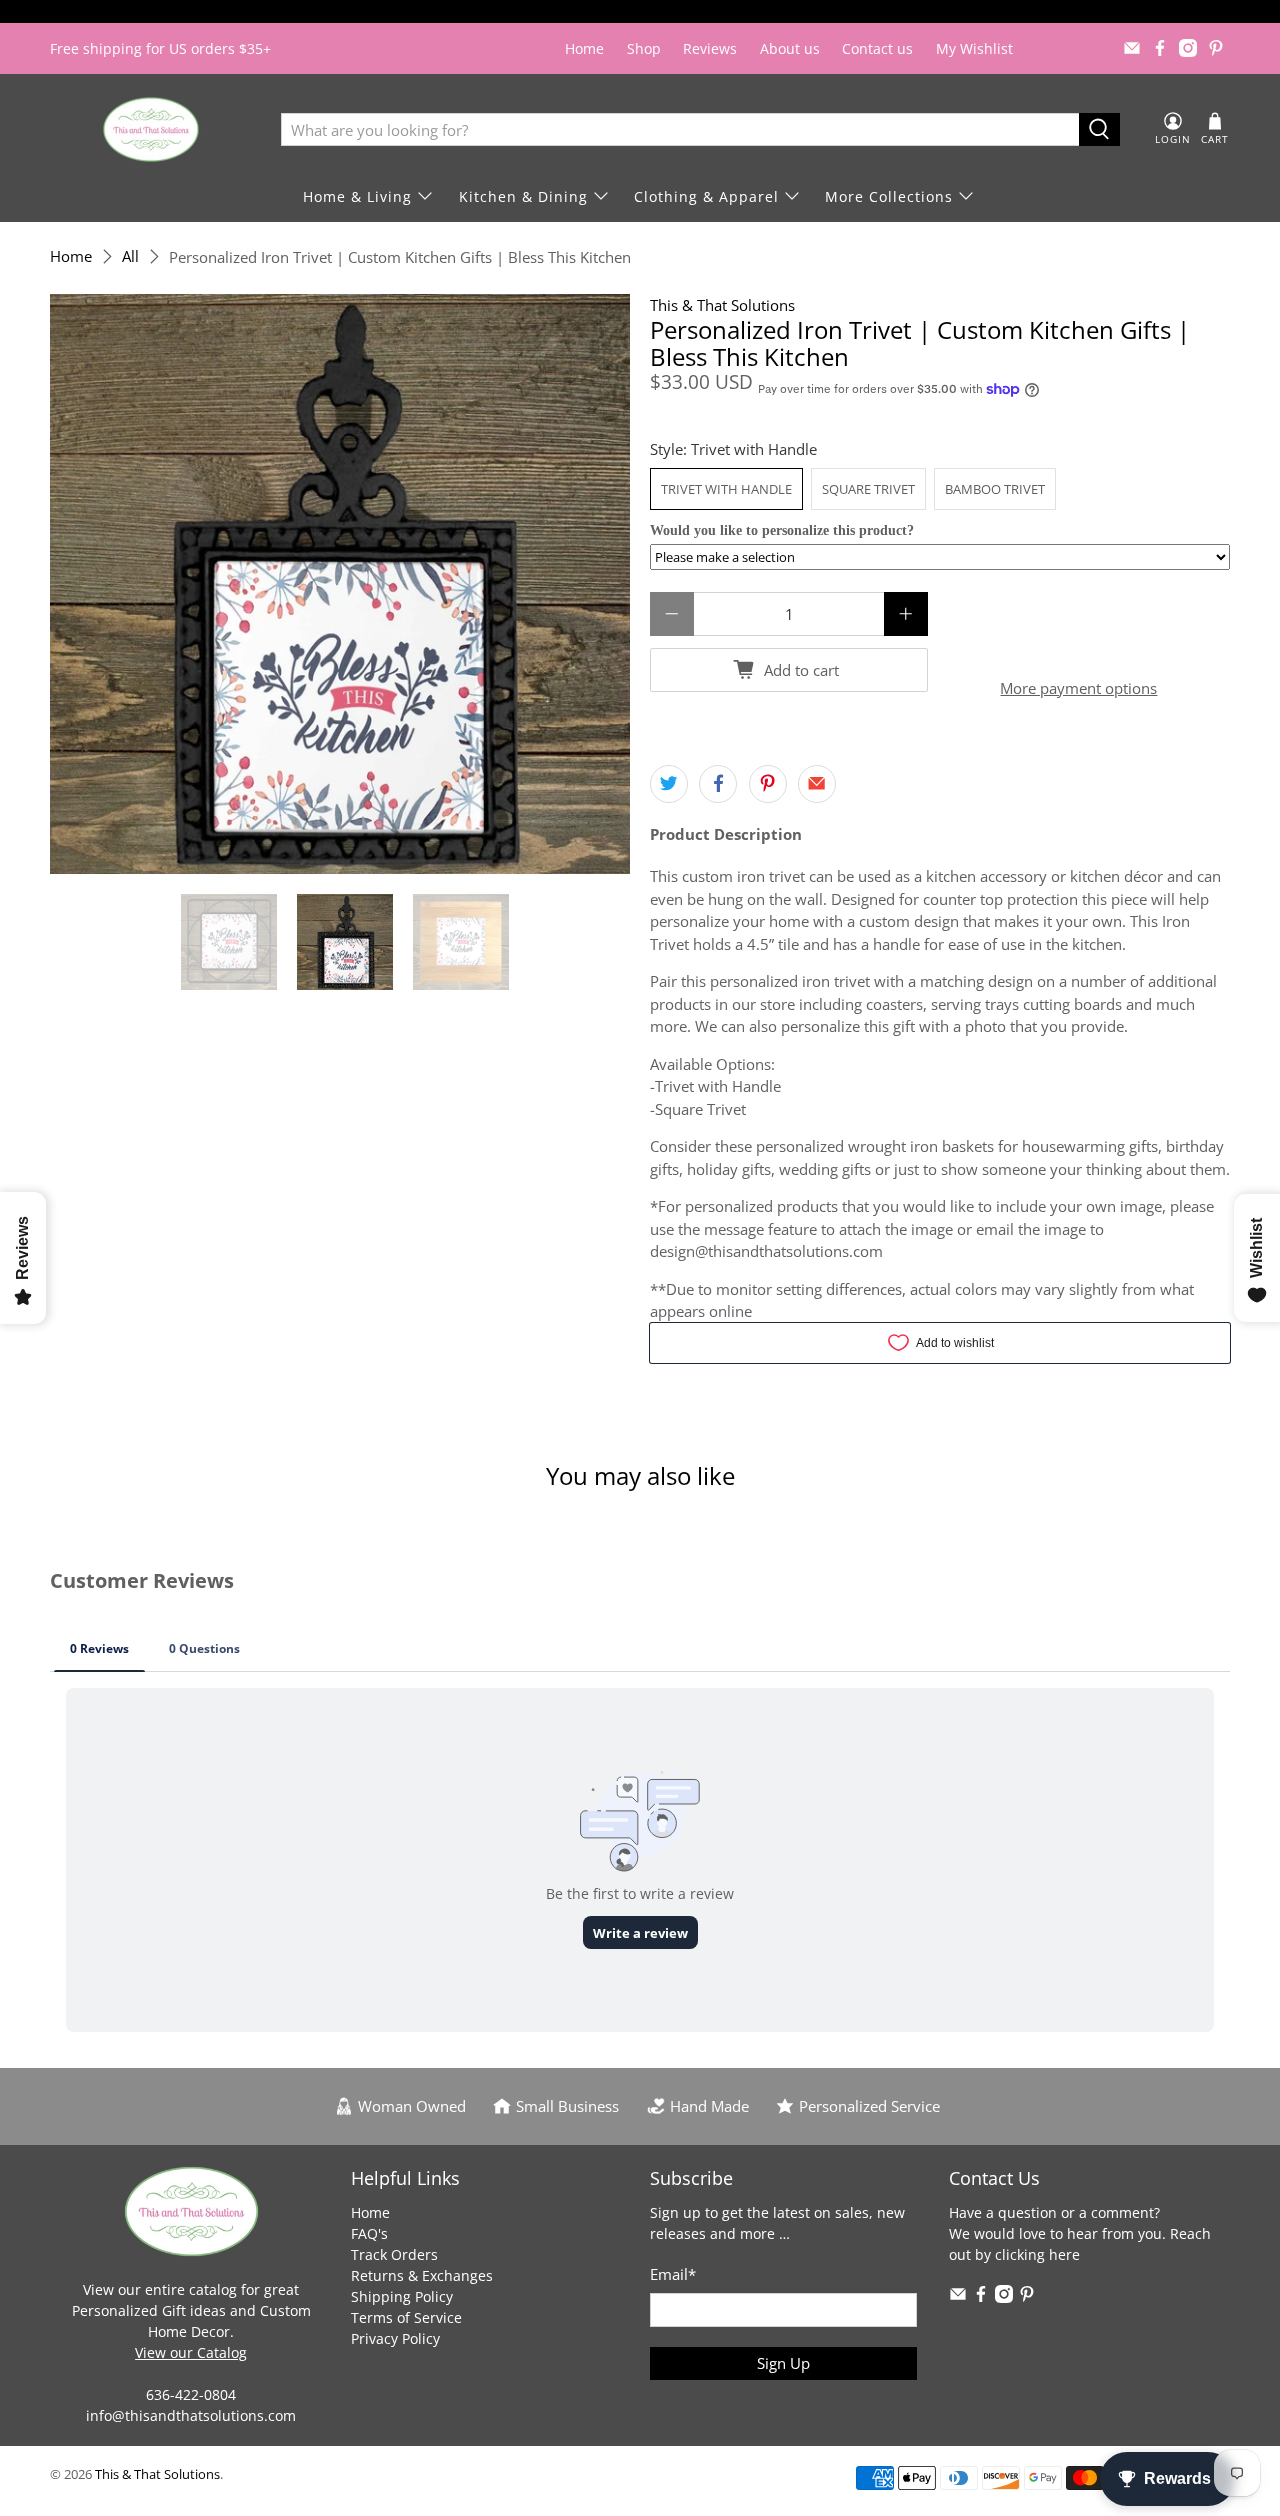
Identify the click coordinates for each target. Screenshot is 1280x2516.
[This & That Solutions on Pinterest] (1216, 48)
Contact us (877, 48)
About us (790, 48)
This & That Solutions (722, 305)
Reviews (710, 48)
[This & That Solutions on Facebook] (1160, 48)
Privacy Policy (395, 2338)
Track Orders (394, 2254)
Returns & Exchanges (422, 2275)
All (130, 256)
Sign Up (783, 2363)
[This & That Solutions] (151, 129)
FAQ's (369, 2233)
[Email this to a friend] (817, 784)
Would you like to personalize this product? (782, 530)
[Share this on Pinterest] (768, 784)
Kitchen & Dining (523, 196)
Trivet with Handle (726, 489)
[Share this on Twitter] (669, 784)
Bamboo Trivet (995, 489)
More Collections (889, 196)
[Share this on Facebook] (718, 784)
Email (673, 2274)
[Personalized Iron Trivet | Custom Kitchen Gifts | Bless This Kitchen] (340, 584)
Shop (644, 48)
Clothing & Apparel (706, 196)
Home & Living (357, 196)
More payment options (1078, 688)
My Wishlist (974, 48)
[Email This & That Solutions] (1132, 48)
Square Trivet (868, 489)
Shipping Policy (402, 2296)
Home (584, 48)
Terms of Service (406, 2317)
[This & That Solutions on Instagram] (1188, 48)
